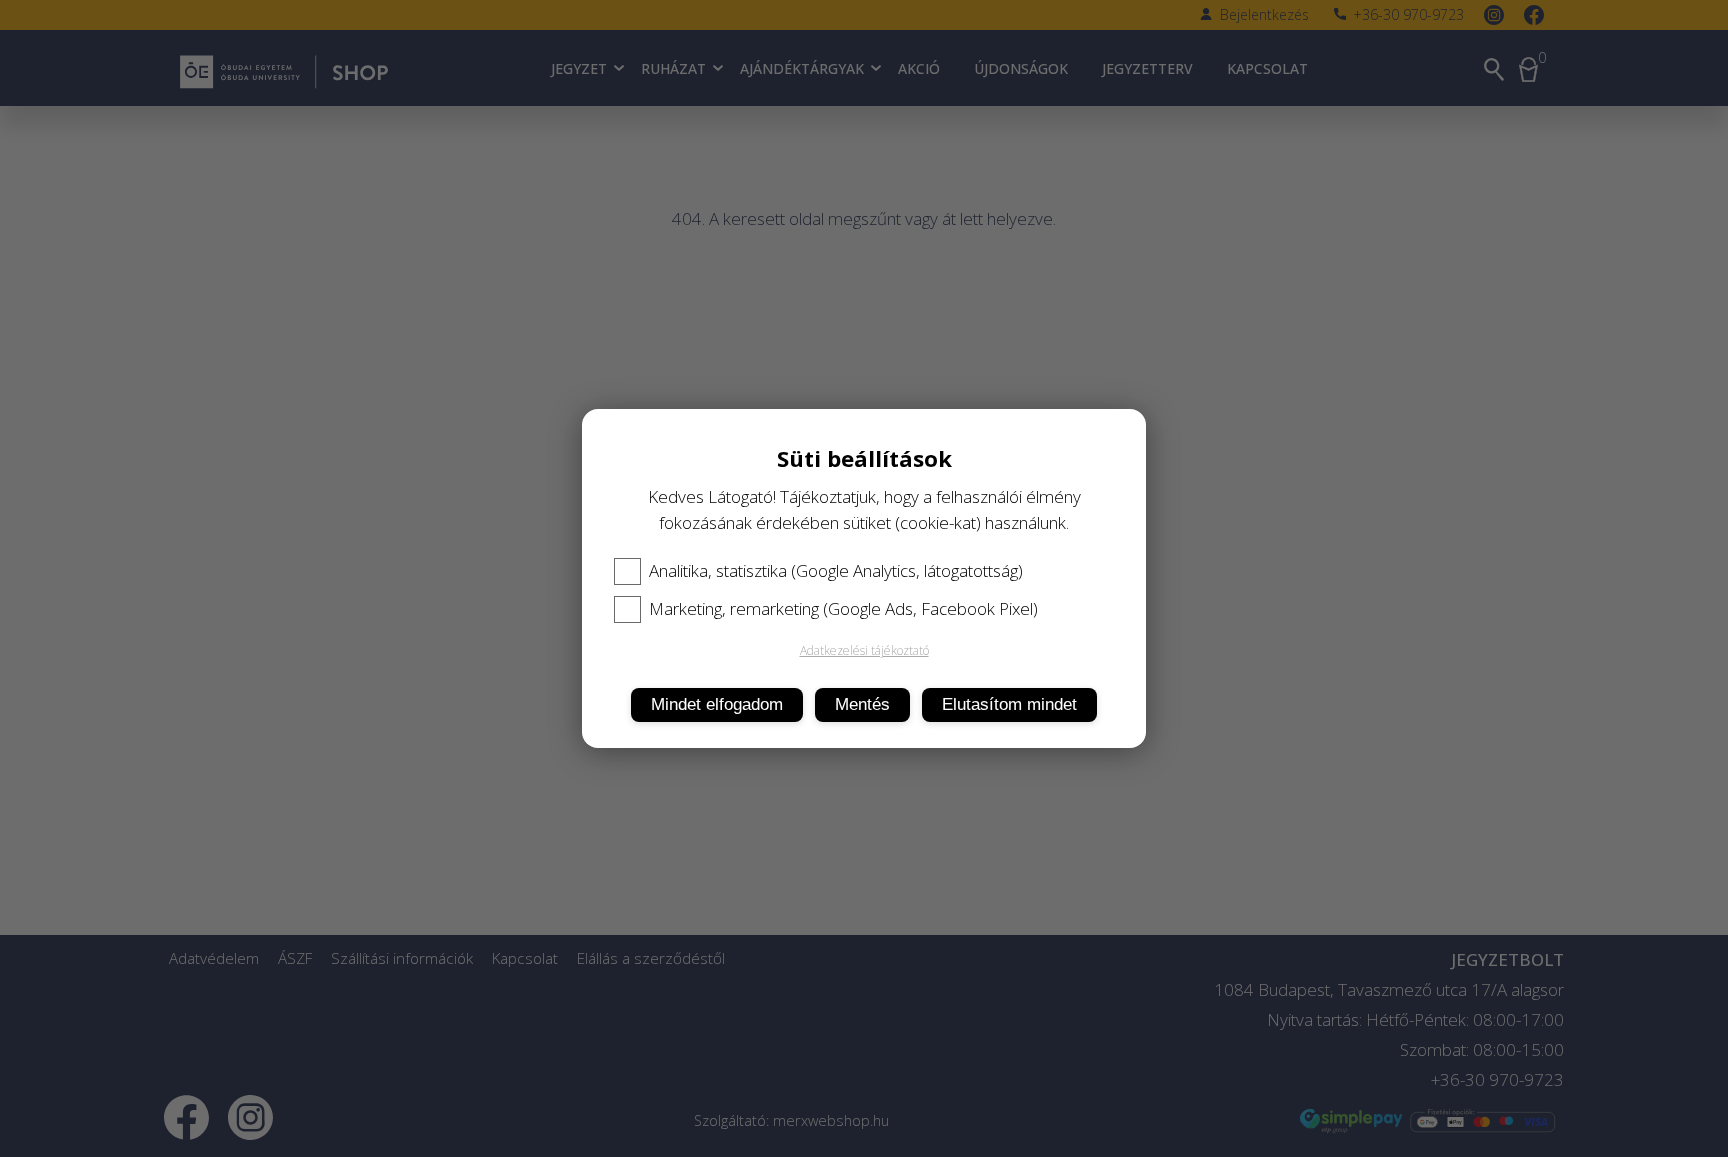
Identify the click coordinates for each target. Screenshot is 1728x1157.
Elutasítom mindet (1009, 704)
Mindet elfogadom (717, 704)
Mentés (862, 704)
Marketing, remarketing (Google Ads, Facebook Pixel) (843, 609)
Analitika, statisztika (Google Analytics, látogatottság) (836, 571)
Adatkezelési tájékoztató (864, 650)
